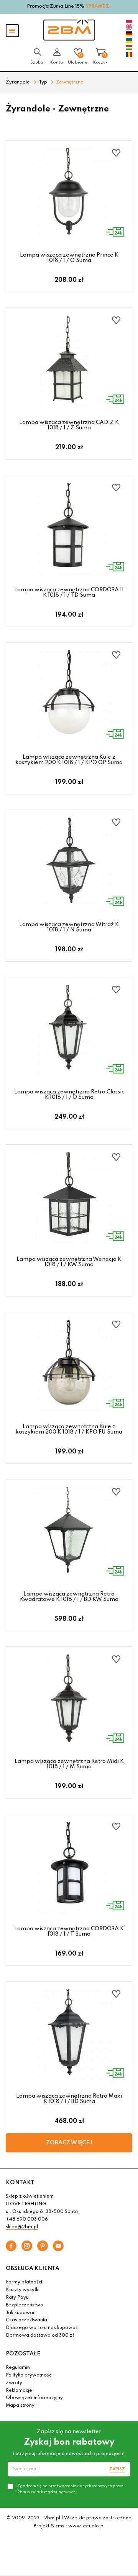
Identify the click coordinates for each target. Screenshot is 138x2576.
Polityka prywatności (29, 2375)
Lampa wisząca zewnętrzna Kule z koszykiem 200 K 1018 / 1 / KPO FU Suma (69, 1429)
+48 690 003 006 (27, 2219)
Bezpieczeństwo (25, 2305)
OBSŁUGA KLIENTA (33, 2268)
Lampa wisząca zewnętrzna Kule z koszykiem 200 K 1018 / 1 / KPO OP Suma (69, 760)
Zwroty (14, 2383)
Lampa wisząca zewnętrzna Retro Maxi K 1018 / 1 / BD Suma (69, 2099)
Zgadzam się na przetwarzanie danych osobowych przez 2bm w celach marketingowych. (70, 2489)
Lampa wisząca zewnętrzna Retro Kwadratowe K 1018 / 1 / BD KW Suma (69, 1597)
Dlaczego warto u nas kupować (42, 2328)
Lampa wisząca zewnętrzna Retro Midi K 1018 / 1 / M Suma (69, 1764)
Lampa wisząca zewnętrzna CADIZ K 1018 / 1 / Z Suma (69, 425)
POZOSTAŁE (23, 2354)
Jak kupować (21, 2313)
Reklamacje (19, 2391)
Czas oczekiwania (26, 2320)
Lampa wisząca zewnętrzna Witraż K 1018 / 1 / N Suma (69, 927)
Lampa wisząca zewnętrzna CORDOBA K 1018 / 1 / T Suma (69, 1931)
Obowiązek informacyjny (34, 2398)
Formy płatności (24, 2282)
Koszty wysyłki (23, 2290)
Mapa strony (20, 2406)
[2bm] (69, 30)
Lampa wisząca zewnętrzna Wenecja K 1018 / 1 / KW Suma (69, 1262)
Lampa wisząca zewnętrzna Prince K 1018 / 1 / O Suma (69, 258)
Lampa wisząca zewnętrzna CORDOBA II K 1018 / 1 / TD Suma (69, 592)
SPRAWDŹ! (98, 7)
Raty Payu (17, 2298)
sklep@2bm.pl (22, 2227)
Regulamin (18, 2368)
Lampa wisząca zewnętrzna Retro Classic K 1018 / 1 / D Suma (69, 1095)
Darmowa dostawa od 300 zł (40, 2335)
